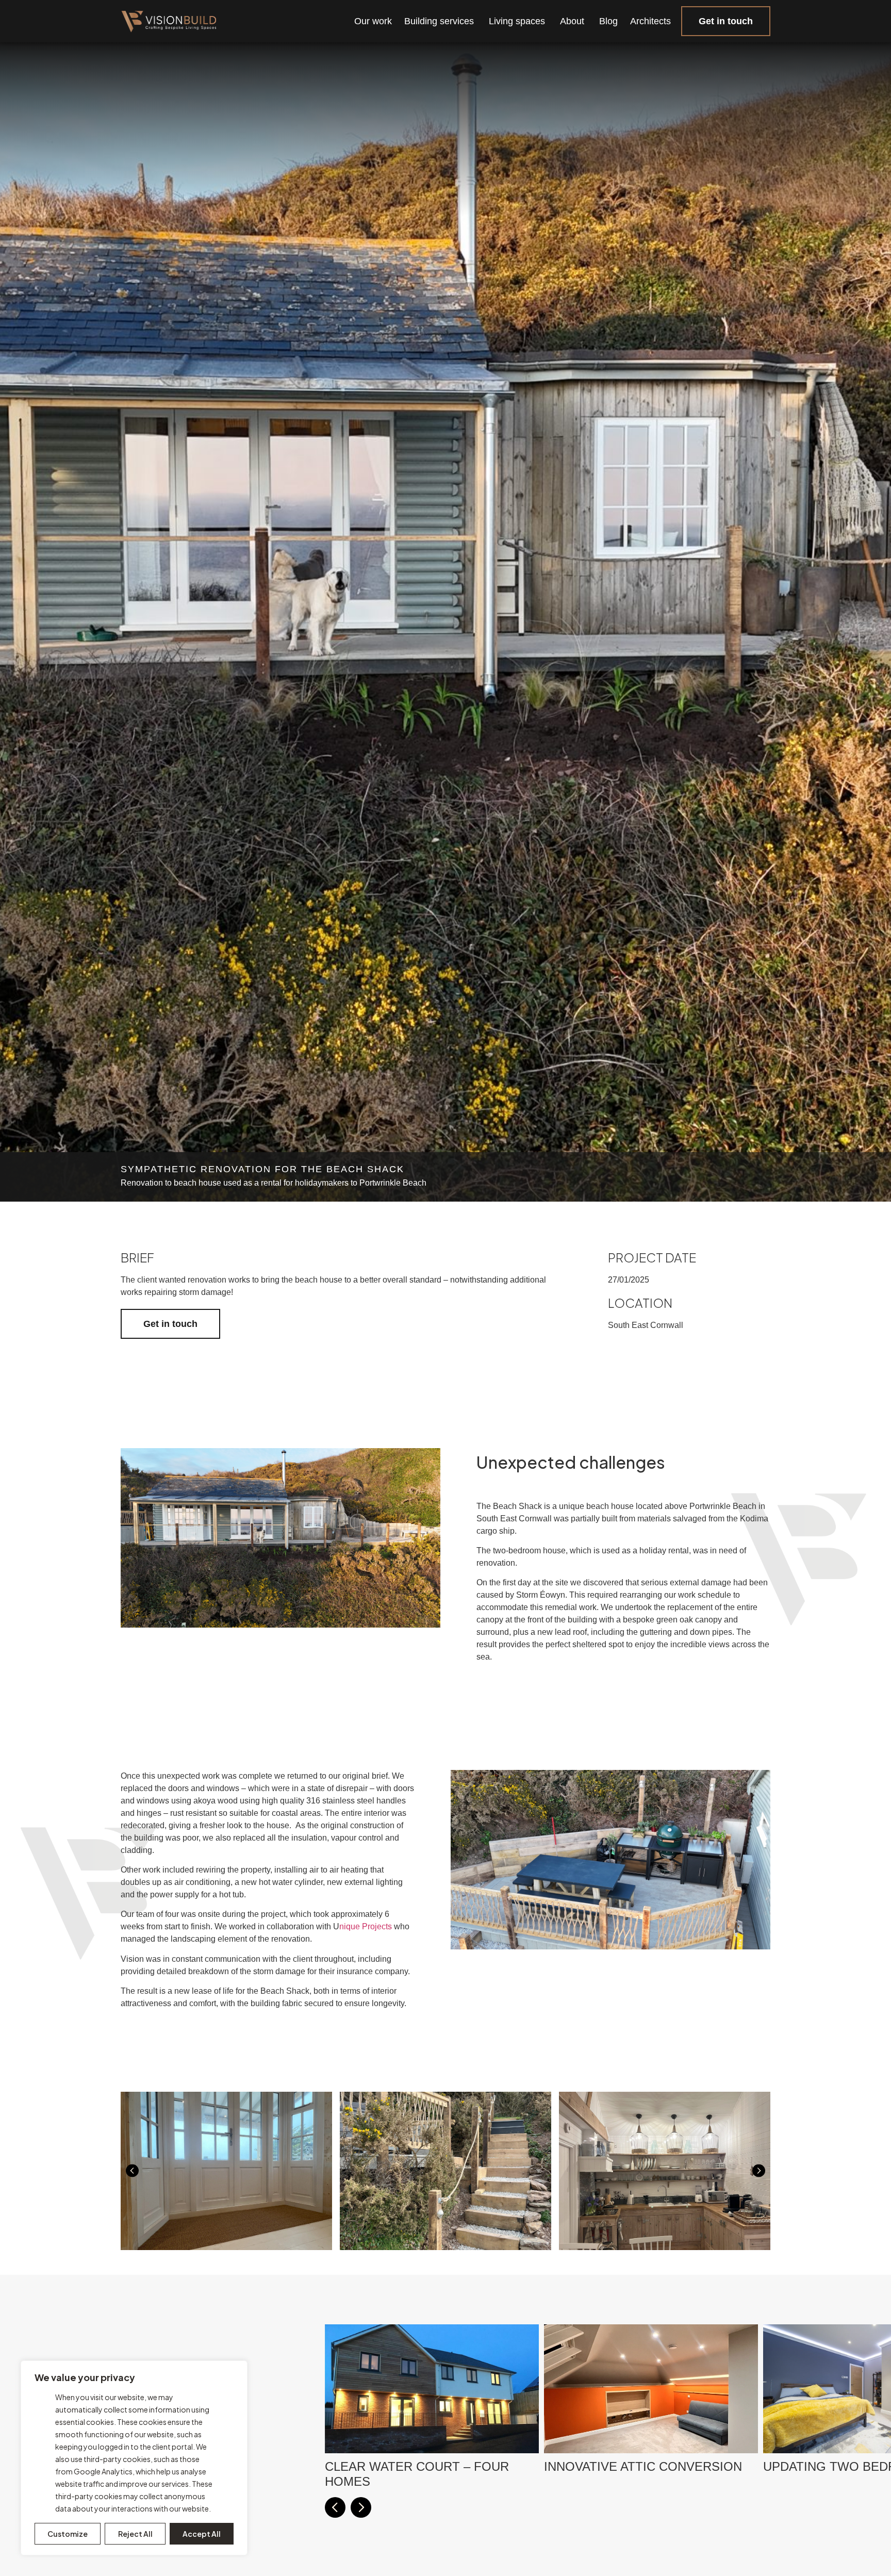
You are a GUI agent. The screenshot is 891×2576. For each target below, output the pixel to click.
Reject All (135, 2534)
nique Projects (366, 1926)
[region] (134, 2458)
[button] (132, 2171)
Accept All (202, 2534)
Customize (68, 2534)
